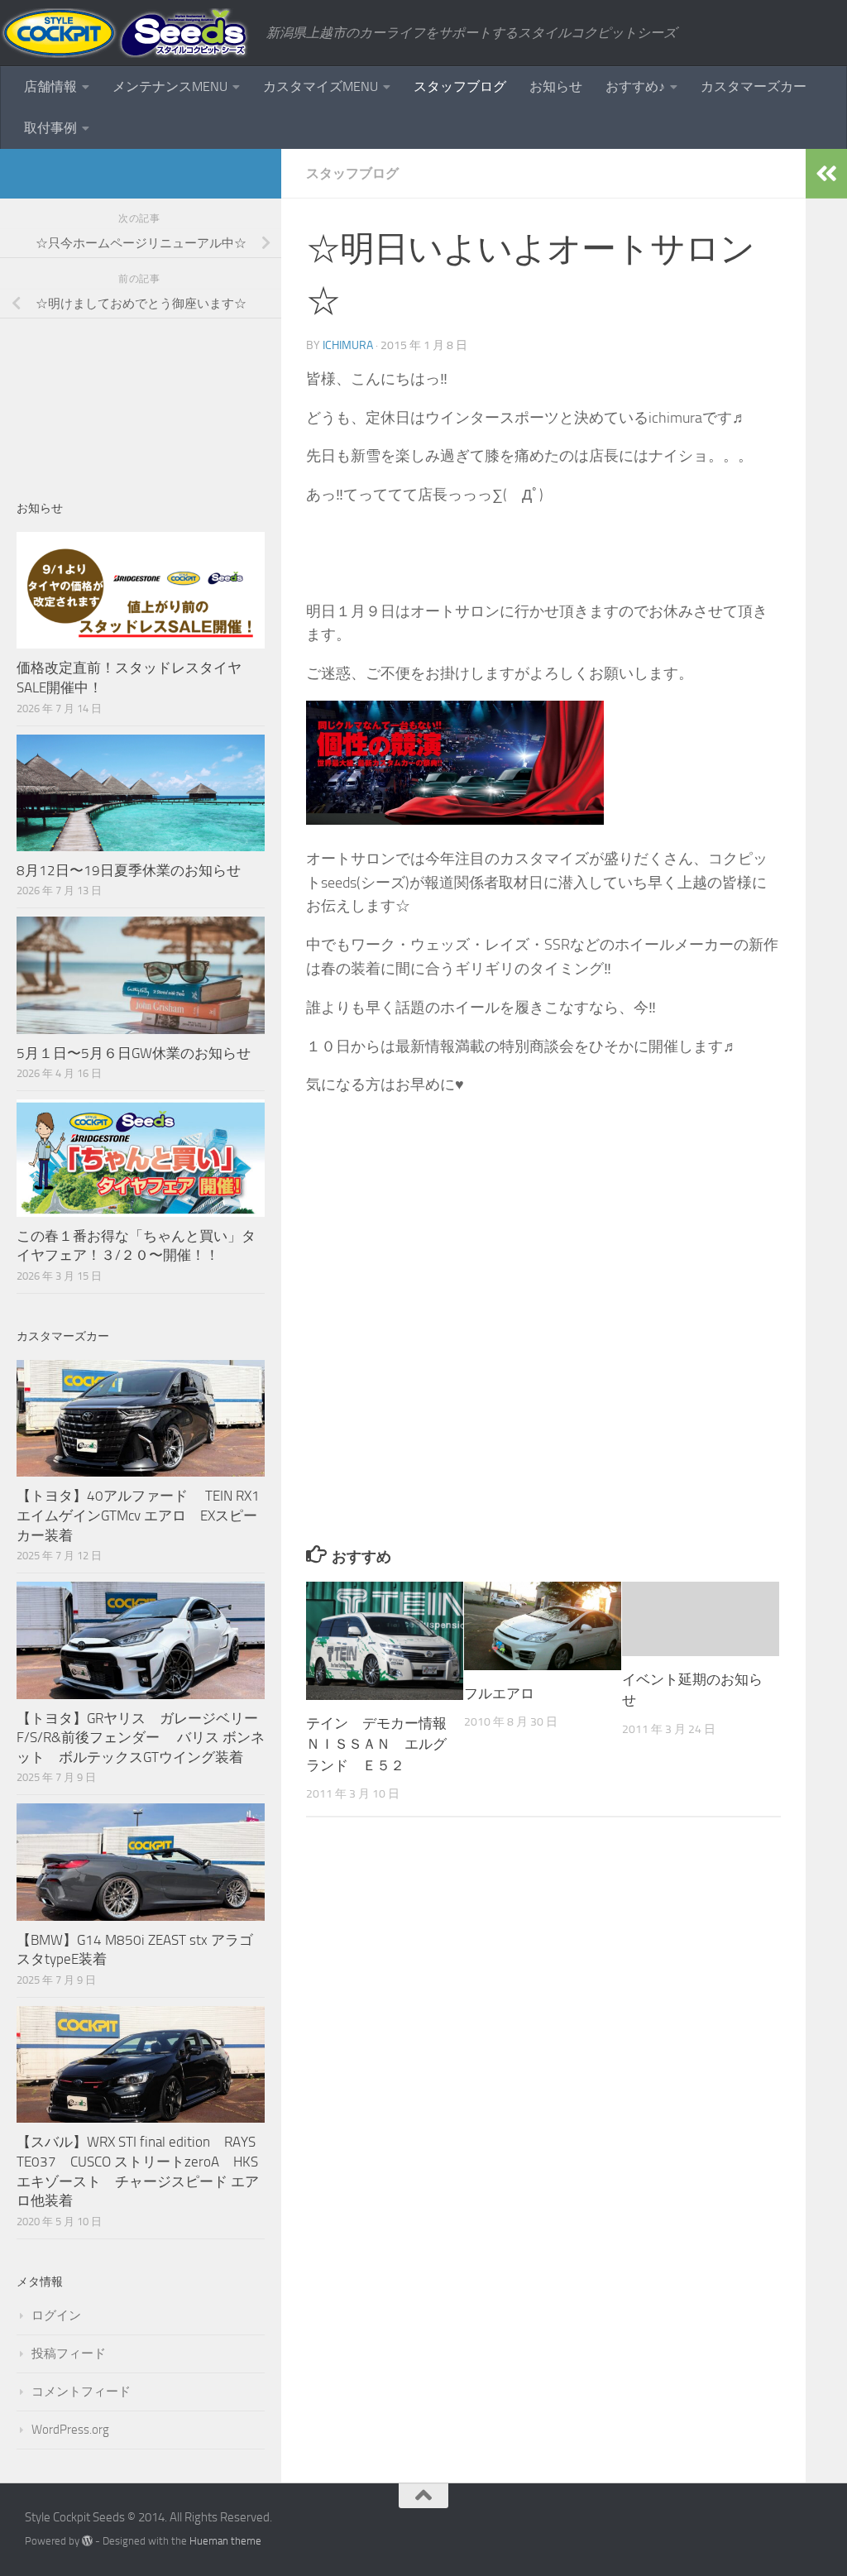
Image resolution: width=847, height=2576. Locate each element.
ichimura (348, 345)
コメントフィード (81, 2392)
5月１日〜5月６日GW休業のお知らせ (134, 1053)
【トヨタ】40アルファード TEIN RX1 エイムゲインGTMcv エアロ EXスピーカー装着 (140, 1515)
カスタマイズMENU (321, 86)
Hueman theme (225, 2541)
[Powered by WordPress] (87, 2541)
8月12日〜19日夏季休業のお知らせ (129, 870)
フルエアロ (499, 1693)
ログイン (56, 2315)
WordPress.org (70, 2430)
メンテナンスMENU (170, 86)
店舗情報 (50, 86)
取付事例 (50, 128)
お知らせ (556, 86)
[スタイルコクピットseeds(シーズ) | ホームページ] (125, 33)
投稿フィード (69, 2353)
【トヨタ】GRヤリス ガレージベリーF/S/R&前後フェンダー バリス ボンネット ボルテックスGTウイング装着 (141, 1738)
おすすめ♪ (635, 86)
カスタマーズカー (754, 86)
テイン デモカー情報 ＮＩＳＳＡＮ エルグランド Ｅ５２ (383, 1744)
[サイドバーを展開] (826, 174)
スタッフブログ (460, 86)
